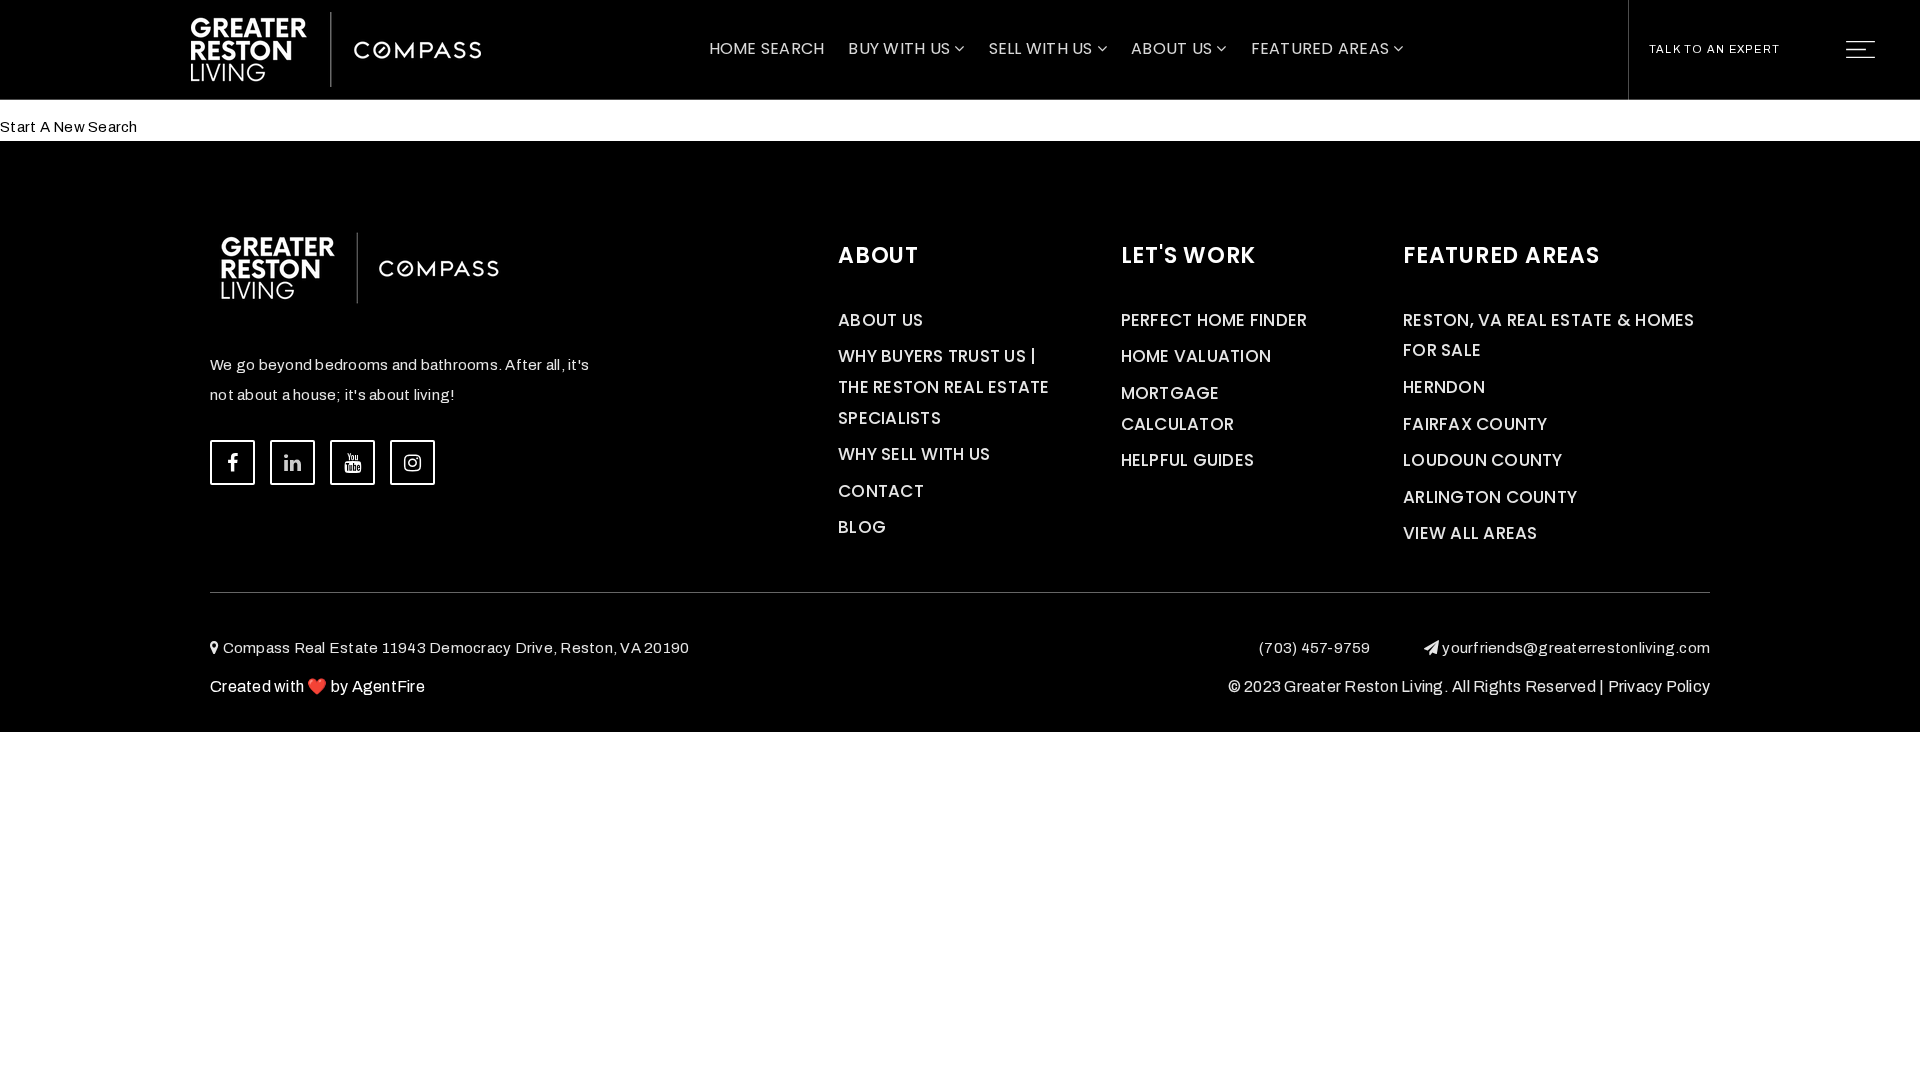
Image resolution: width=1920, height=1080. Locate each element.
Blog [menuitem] (862, 527)
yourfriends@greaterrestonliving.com (1576, 648)
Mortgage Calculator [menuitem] (1178, 408)
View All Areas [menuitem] (1470, 533)
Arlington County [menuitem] (1490, 497)
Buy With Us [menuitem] (901, 48)
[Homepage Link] (336, 48)
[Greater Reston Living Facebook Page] (232, 462)
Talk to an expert (1714, 49)
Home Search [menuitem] (767, 48)
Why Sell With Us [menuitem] (914, 454)
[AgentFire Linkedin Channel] (292, 462)
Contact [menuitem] (881, 491)
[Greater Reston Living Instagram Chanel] (412, 462)
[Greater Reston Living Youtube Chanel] (352, 462)
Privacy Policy (1659, 686)
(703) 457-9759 (1315, 648)
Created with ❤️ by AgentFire (317, 686)
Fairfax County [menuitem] (1475, 424)
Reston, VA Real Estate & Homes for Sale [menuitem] (1549, 335)
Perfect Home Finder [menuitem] (1214, 320)
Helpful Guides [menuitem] (1188, 460)
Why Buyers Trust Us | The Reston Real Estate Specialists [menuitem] (944, 386)
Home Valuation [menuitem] (1196, 356)
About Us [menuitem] (1173, 48)
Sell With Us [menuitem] (1043, 48)
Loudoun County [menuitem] (1483, 460)
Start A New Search (69, 127)
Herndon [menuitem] (1444, 387)
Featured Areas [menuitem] (1322, 48)
